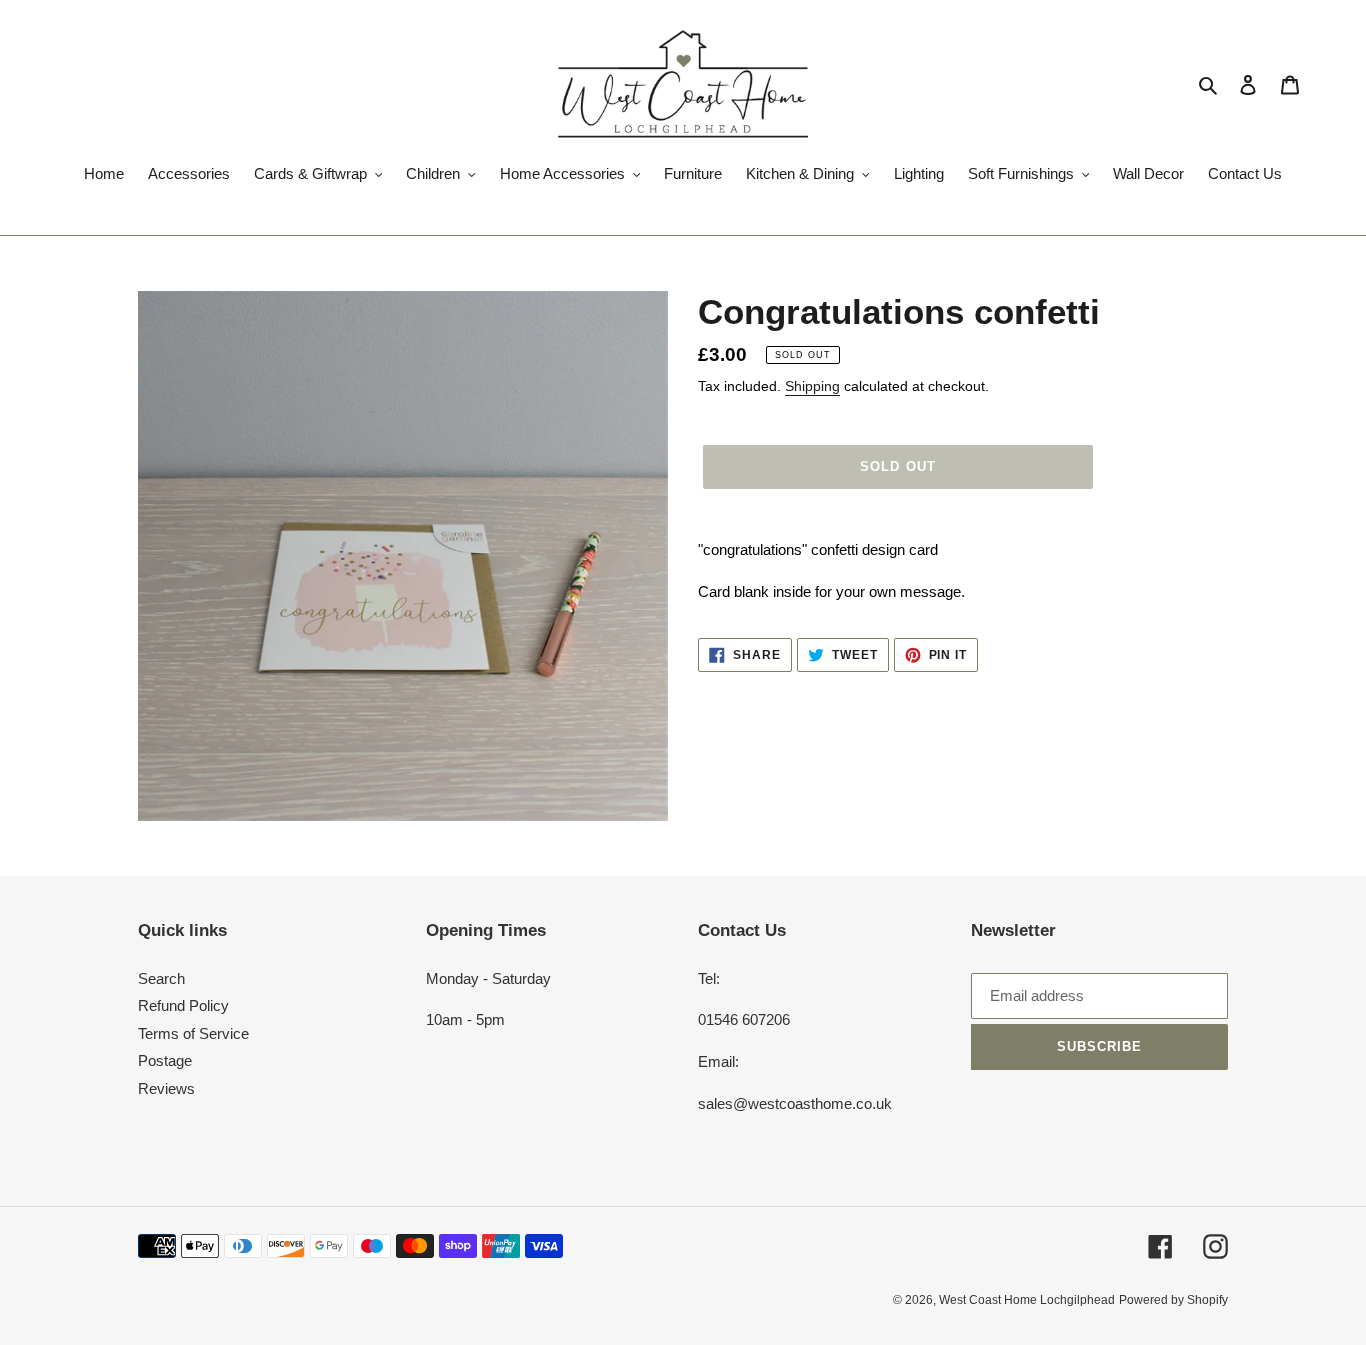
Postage (165, 1060)
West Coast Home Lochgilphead (1027, 1300)
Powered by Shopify (1173, 1300)
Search (161, 978)
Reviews (166, 1088)
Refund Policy (183, 1005)
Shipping (812, 386)
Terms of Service (193, 1033)
